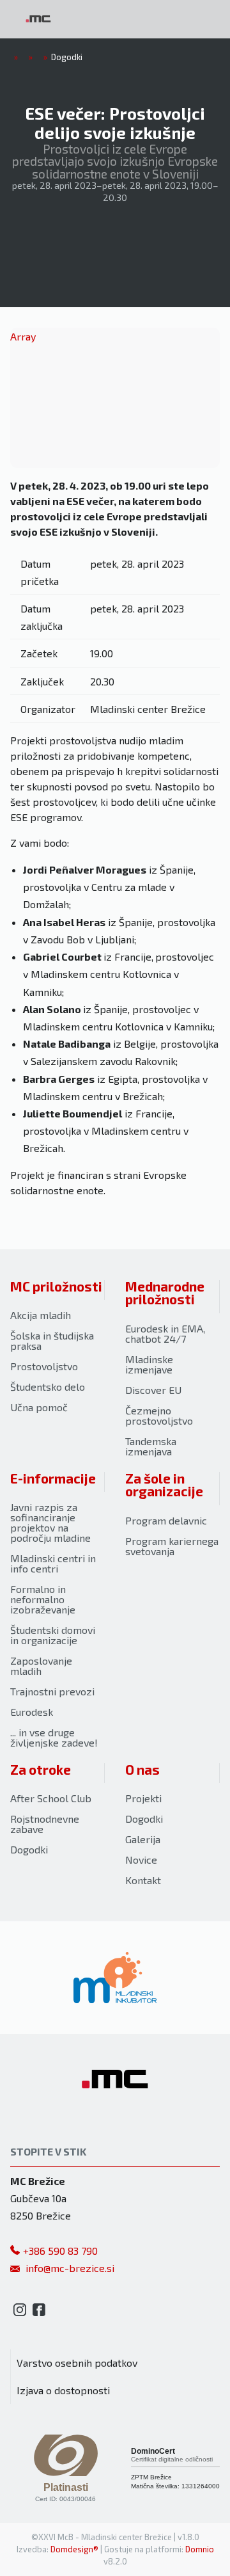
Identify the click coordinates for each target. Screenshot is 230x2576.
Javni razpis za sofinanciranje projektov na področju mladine (50, 1522)
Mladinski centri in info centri (53, 1563)
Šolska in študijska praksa (52, 1340)
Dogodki (29, 1849)
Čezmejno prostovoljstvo (159, 1415)
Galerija (143, 1839)
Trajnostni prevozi (52, 1691)
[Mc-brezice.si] (38, 19)
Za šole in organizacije (164, 1485)
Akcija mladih (41, 1315)
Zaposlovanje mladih (41, 1666)
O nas (142, 1769)
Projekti (143, 1798)
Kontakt (143, 1880)
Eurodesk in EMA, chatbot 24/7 (165, 1333)
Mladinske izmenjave (149, 1364)
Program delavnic (166, 1520)
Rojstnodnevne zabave (45, 1824)
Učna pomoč (39, 1407)
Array (23, 336)
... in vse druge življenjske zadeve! (54, 1737)
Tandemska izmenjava (151, 1446)
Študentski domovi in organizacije (53, 1635)
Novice (141, 1860)
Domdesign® (74, 2549)
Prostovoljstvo (44, 1366)
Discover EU (153, 1390)
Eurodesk (32, 1712)
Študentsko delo (48, 1387)
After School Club (51, 1798)
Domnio (200, 2549)
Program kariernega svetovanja (172, 1546)
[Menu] (109, 19)
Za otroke (41, 1769)
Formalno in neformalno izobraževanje (43, 1599)
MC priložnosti (56, 1286)
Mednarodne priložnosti (165, 1293)
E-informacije (53, 1478)
